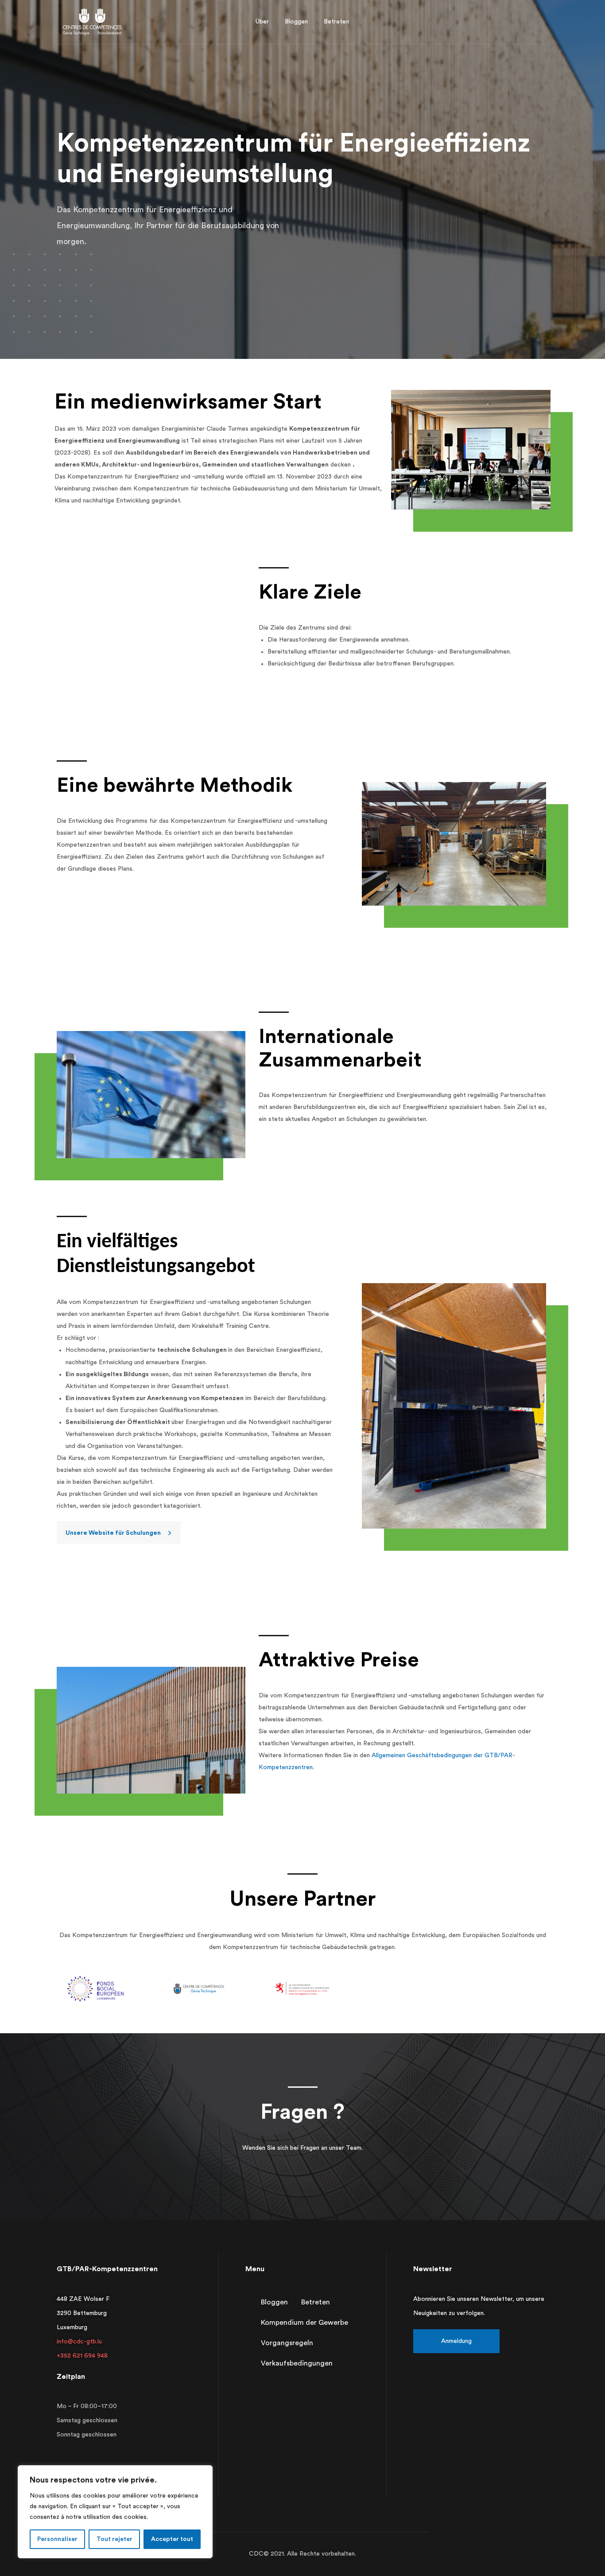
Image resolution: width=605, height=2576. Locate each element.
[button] (119, 1533)
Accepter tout (172, 2539)
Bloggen (274, 2302)
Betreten (316, 2302)
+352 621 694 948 (82, 2356)
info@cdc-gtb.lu (79, 2342)
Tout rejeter (114, 2539)
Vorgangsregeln (287, 2343)
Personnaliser (57, 2539)
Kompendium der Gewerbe (304, 2323)
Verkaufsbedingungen (297, 2363)
